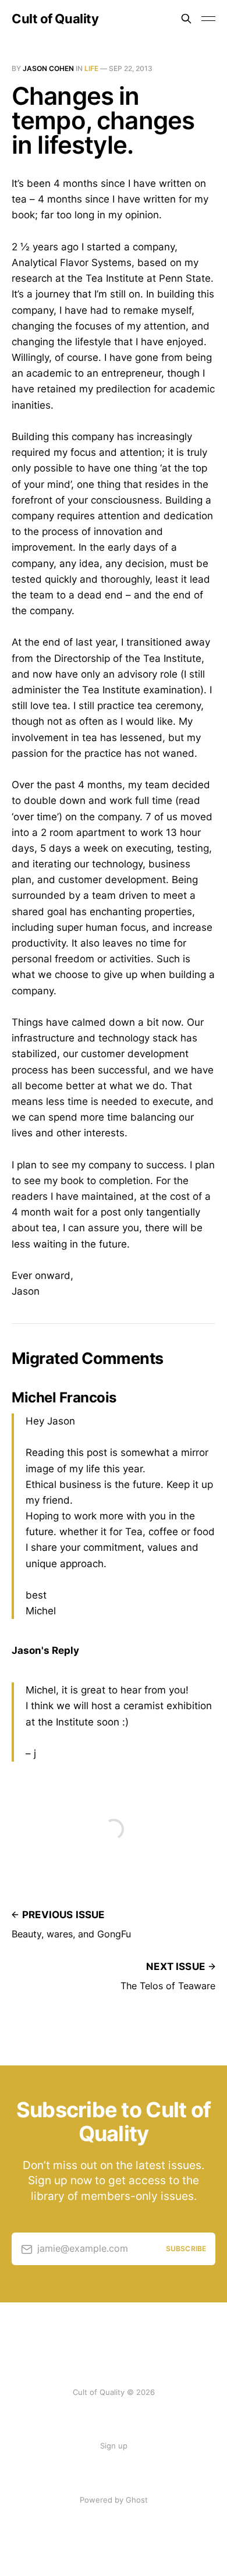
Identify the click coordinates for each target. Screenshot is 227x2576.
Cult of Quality (55, 19)
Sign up (114, 2446)
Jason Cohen (48, 68)
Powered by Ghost (114, 2500)
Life (91, 68)
